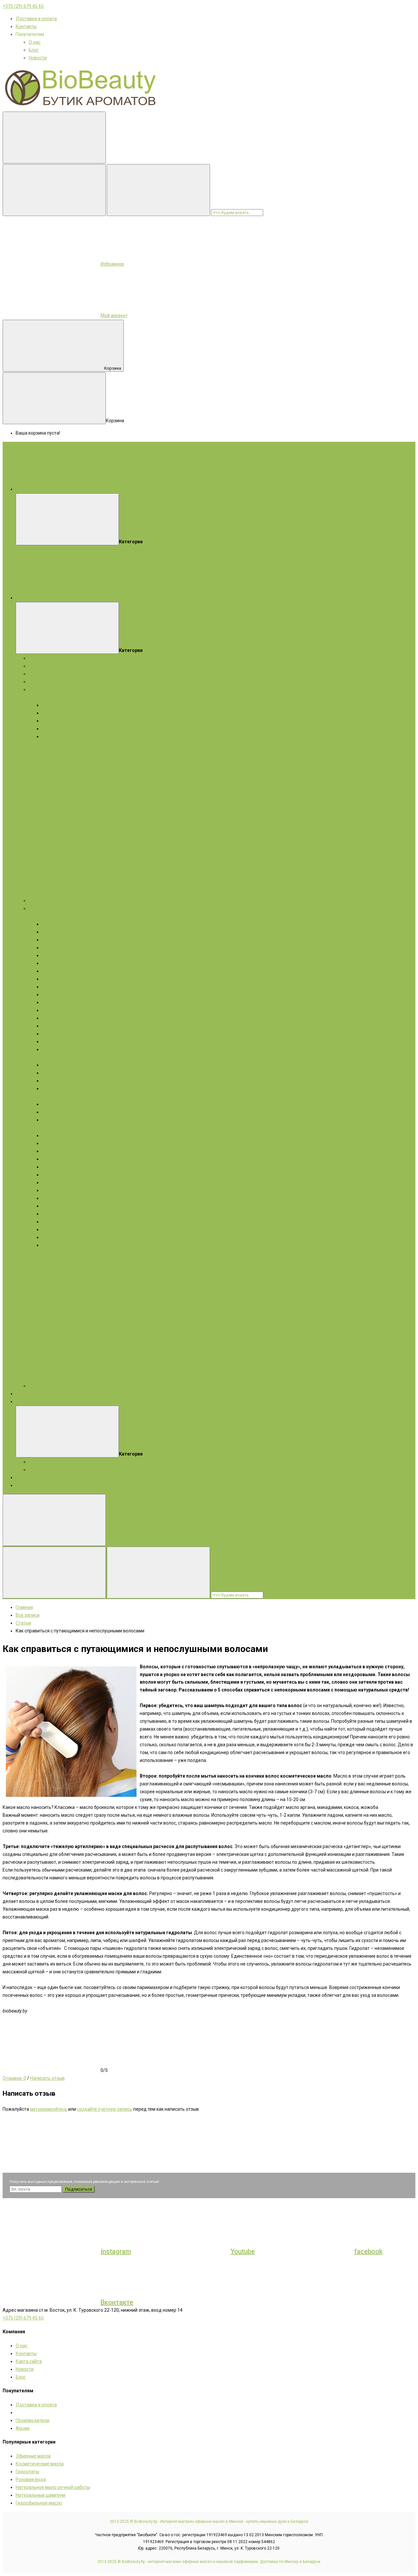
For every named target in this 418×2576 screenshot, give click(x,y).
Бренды (24, 1394)
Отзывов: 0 (14, 2078)
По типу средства (61, 1065)
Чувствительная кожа (65, 721)
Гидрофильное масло (39, 2503)
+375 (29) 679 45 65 (23, 6)
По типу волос (57, 1112)
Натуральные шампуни (40, 2495)
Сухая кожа (54, 713)
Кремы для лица (60, 924)
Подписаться (79, 2189)
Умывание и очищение (66, 971)
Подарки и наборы (48, 658)
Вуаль (48, 1190)
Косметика (40, 908)
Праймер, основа (60, 1198)
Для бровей (55, 1175)
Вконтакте (117, 2302)
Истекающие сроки (49, 1470)
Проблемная (55, 736)
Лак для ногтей (58, 1237)
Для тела (39, 744)
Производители (32, 2420)
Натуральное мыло (49, 689)
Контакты (26, 26)
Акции (23, 1401)
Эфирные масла (46, 666)
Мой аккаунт (114, 316)
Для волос (40, 752)
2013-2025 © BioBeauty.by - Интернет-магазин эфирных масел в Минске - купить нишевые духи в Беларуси (209, 2522)
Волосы (37, 1096)
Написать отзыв (47, 2078)
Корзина (113, 368)
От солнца (53, 1088)
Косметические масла (53, 674)
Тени (47, 1143)
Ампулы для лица (61, 963)
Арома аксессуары (49, 1386)
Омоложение (56, 979)
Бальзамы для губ (61, 1034)
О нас (35, 42)
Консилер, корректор (64, 1222)
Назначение (55, 1073)
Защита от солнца (61, 1010)
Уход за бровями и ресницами (74, 1026)
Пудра (48, 1159)
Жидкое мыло (44, 760)
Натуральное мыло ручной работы (53, 2487)
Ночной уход (55, 1041)
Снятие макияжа (60, 1229)
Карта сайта (29, 2361)
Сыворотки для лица (64, 940)
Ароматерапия (32, 1485)
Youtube (243, 2251)
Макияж (53, 1128)
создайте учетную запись (105, 2109)
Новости (38, 58)
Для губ (50, 1167)
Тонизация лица (59, 987)
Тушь (48, 1151)
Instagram (116, 2251)
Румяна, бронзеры (62, 1182)
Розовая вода (31, 2479)
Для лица (39, 697)
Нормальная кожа (61, 705)
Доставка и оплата (36, 19)
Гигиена (50, 1081)
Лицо (34, 916)
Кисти (48, 1206)
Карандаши (54, 1135)
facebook (368, 2251)
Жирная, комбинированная (71, 729)
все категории (129, 598)
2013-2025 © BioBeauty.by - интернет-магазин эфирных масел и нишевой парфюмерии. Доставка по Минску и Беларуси (209, 2562)
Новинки (25, 1477)
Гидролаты (40, 682)
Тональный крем (60, 1214)
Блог (34, 50)
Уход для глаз (57, 1018)
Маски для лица (59, 932)
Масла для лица (59, 948)
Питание (51, 995)
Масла (36, 1128)
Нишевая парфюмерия (53, 901)
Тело (34, 1057)
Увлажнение (56, 1002)
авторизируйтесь (49, 2109)
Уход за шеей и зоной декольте (76, 1049)
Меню (120, 489)
